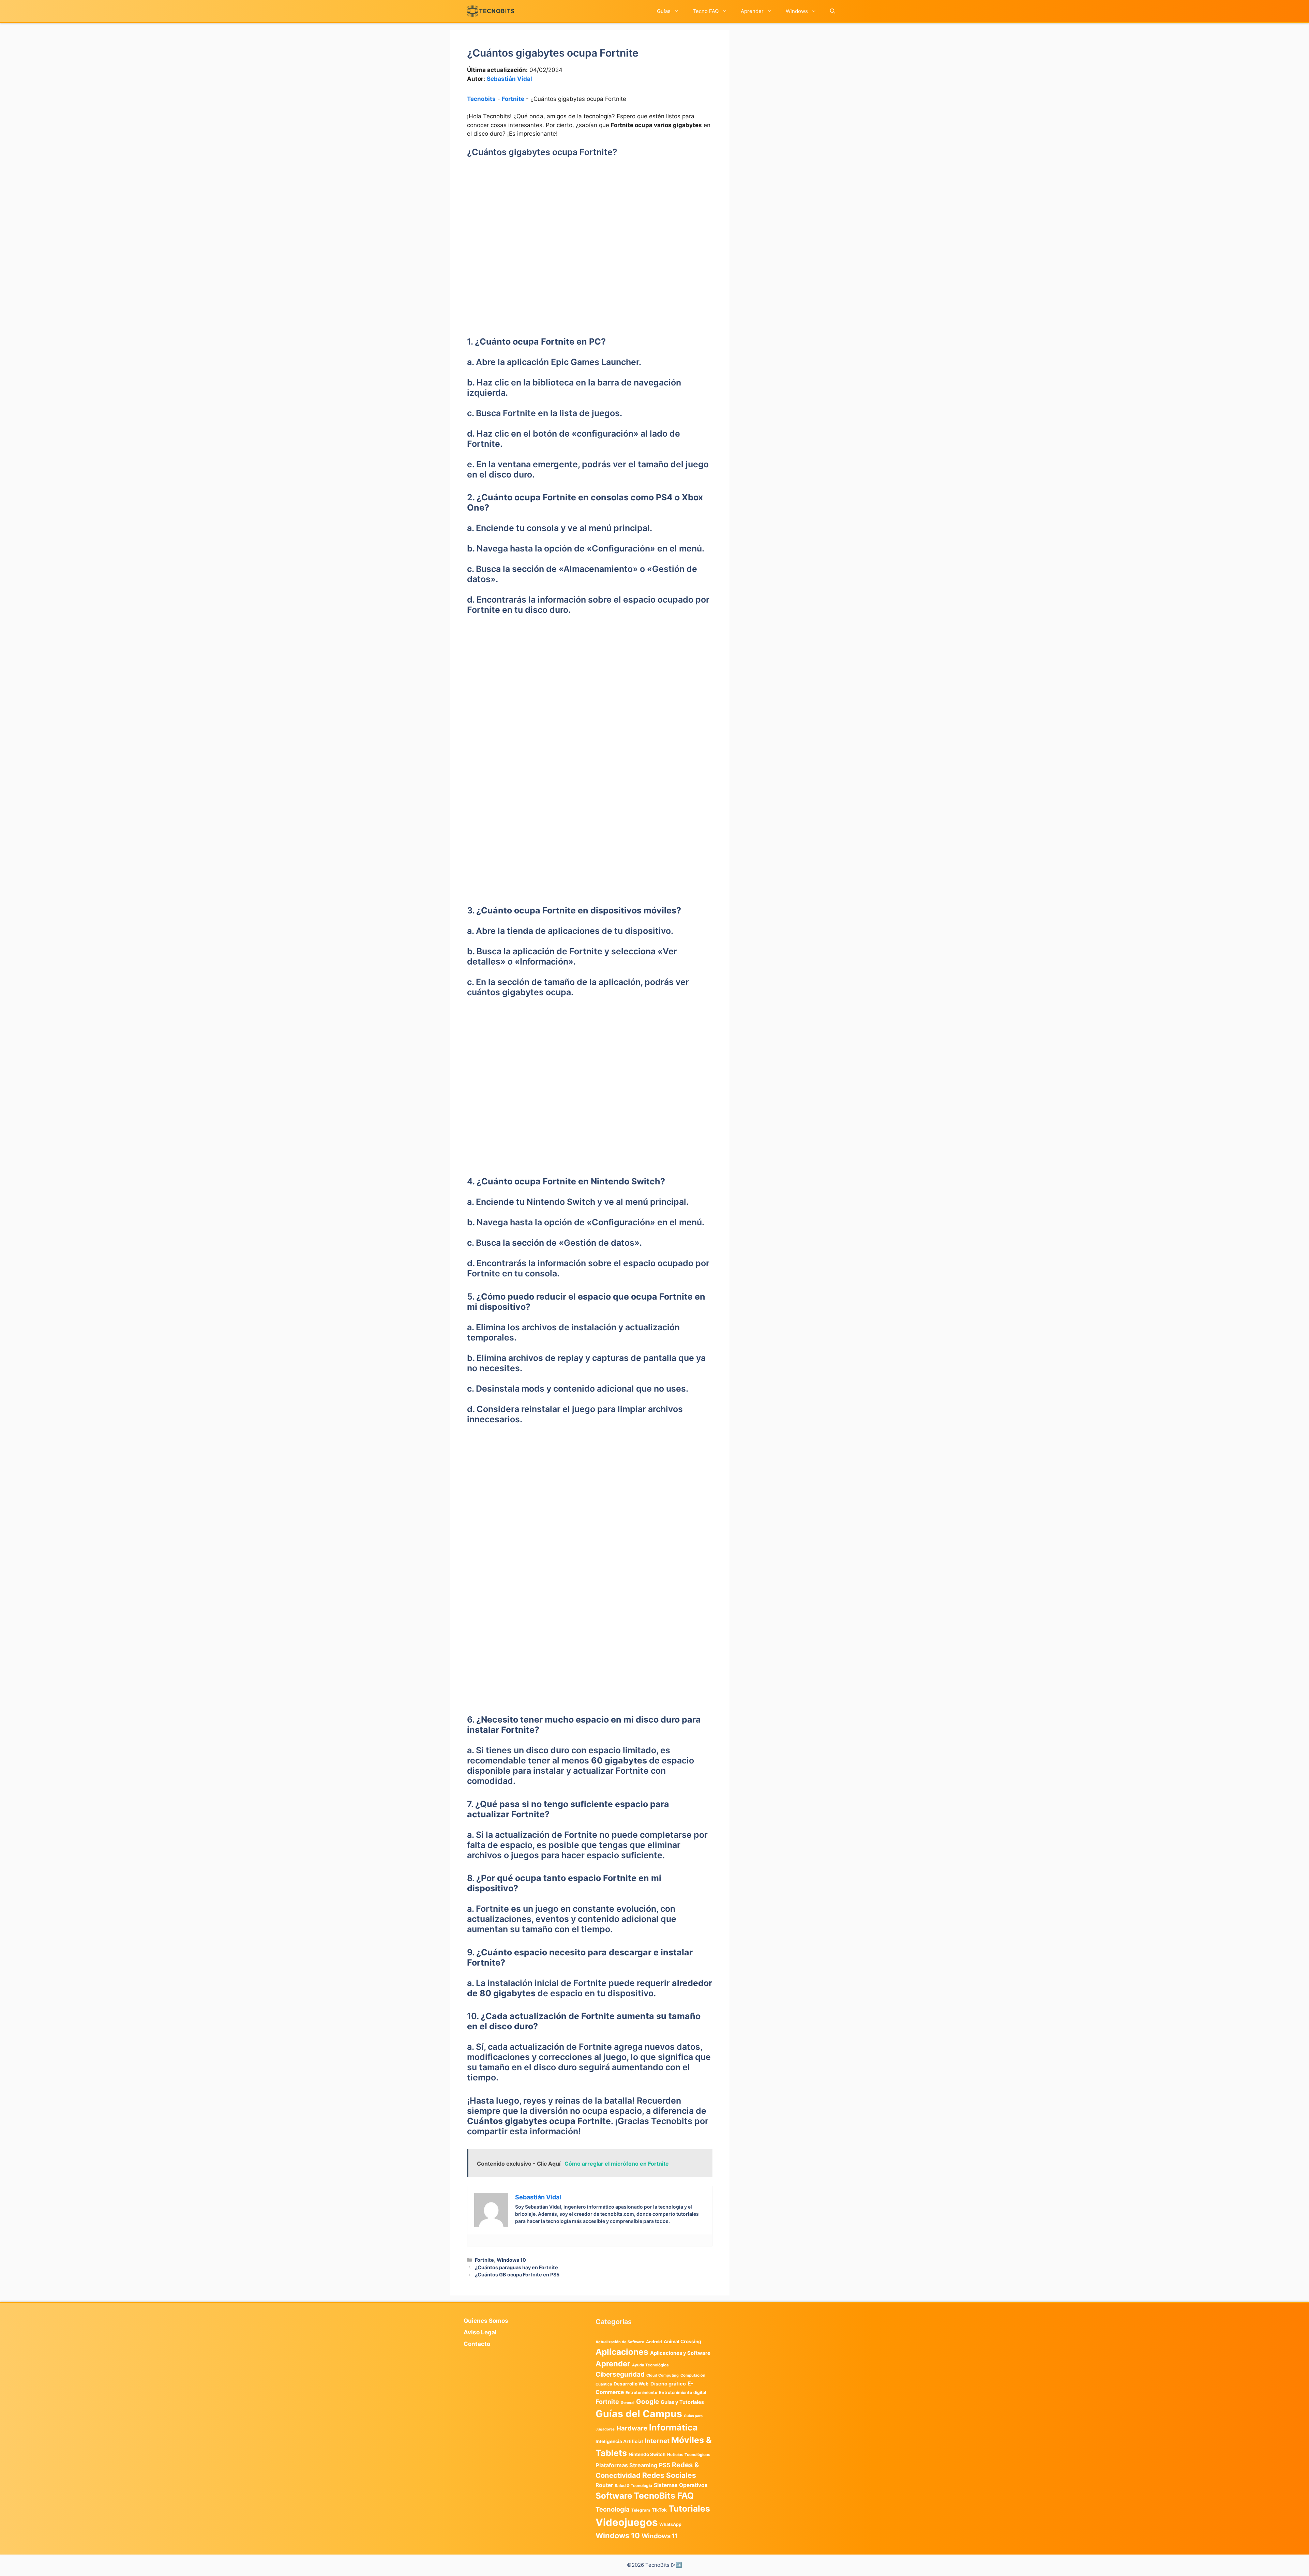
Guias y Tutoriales (682, 2402)
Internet (657, 2441)
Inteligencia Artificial (619, 2441)
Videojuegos (627, 2522)
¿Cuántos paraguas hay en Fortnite (516, 2267)
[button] (833, 11)
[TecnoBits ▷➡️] (491, 11)
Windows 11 (660, 2536)
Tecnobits (481, 99)
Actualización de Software (620, 2342)
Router (604, 2485)
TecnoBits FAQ (664, 2496)
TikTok (659, 2510)
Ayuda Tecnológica (650, 2365)
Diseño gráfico (668, 2384)
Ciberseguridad (620, 2374)
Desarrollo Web (631, 2384)
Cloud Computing (663, 2375)
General (628, 2403)
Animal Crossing (682, 2342)
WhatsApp (670, 2524)
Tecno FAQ (706, 11)
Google (648, 2401)
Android (654, 2342)
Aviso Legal (480, 2332)
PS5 (665, 2465)
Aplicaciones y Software (680, 2353)
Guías (664, 11)
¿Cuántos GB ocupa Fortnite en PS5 (517, 2275)
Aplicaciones (622, 2352)
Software (614, 2496)
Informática (673, 2427)
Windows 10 (511, 2260)
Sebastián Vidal (509, 79)
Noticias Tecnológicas (689, 2455)
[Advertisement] (590, 218)
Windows (797, 11)
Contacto (477, 2344)
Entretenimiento (641, 2393)
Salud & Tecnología (633, 2486)
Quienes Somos (486, 2321)
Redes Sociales (669, 2475)
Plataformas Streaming (626, 2465)
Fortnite (513, 99)
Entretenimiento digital (682, 2392)
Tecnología (613, 2509)
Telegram (641, 2510)
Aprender (752, 11)
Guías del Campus (639, 2414)
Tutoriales (689, 2509)
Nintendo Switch (647, 2454)
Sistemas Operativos (681, 2485)
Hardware (632, 2428)
